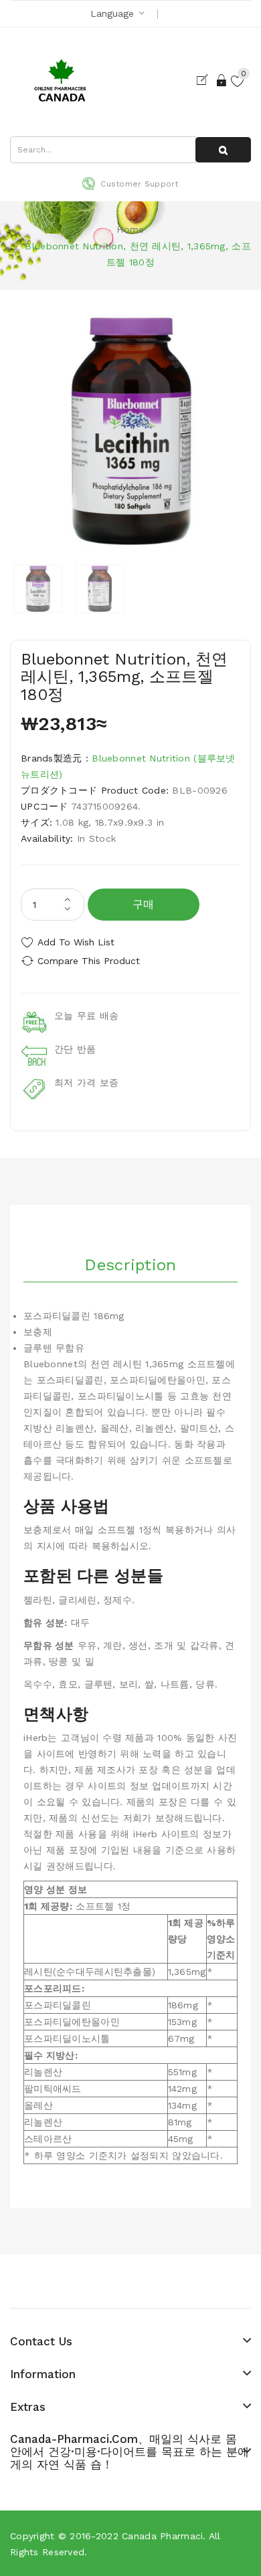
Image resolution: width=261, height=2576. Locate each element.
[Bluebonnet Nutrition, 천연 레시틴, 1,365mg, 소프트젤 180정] (38, 589)
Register (205, 80)
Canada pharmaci (162, 2536)
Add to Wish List (76, 942)
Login (222, 80)
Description (130, 1265)
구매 (144, 904)
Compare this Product (89, 961)
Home (130, 229)
